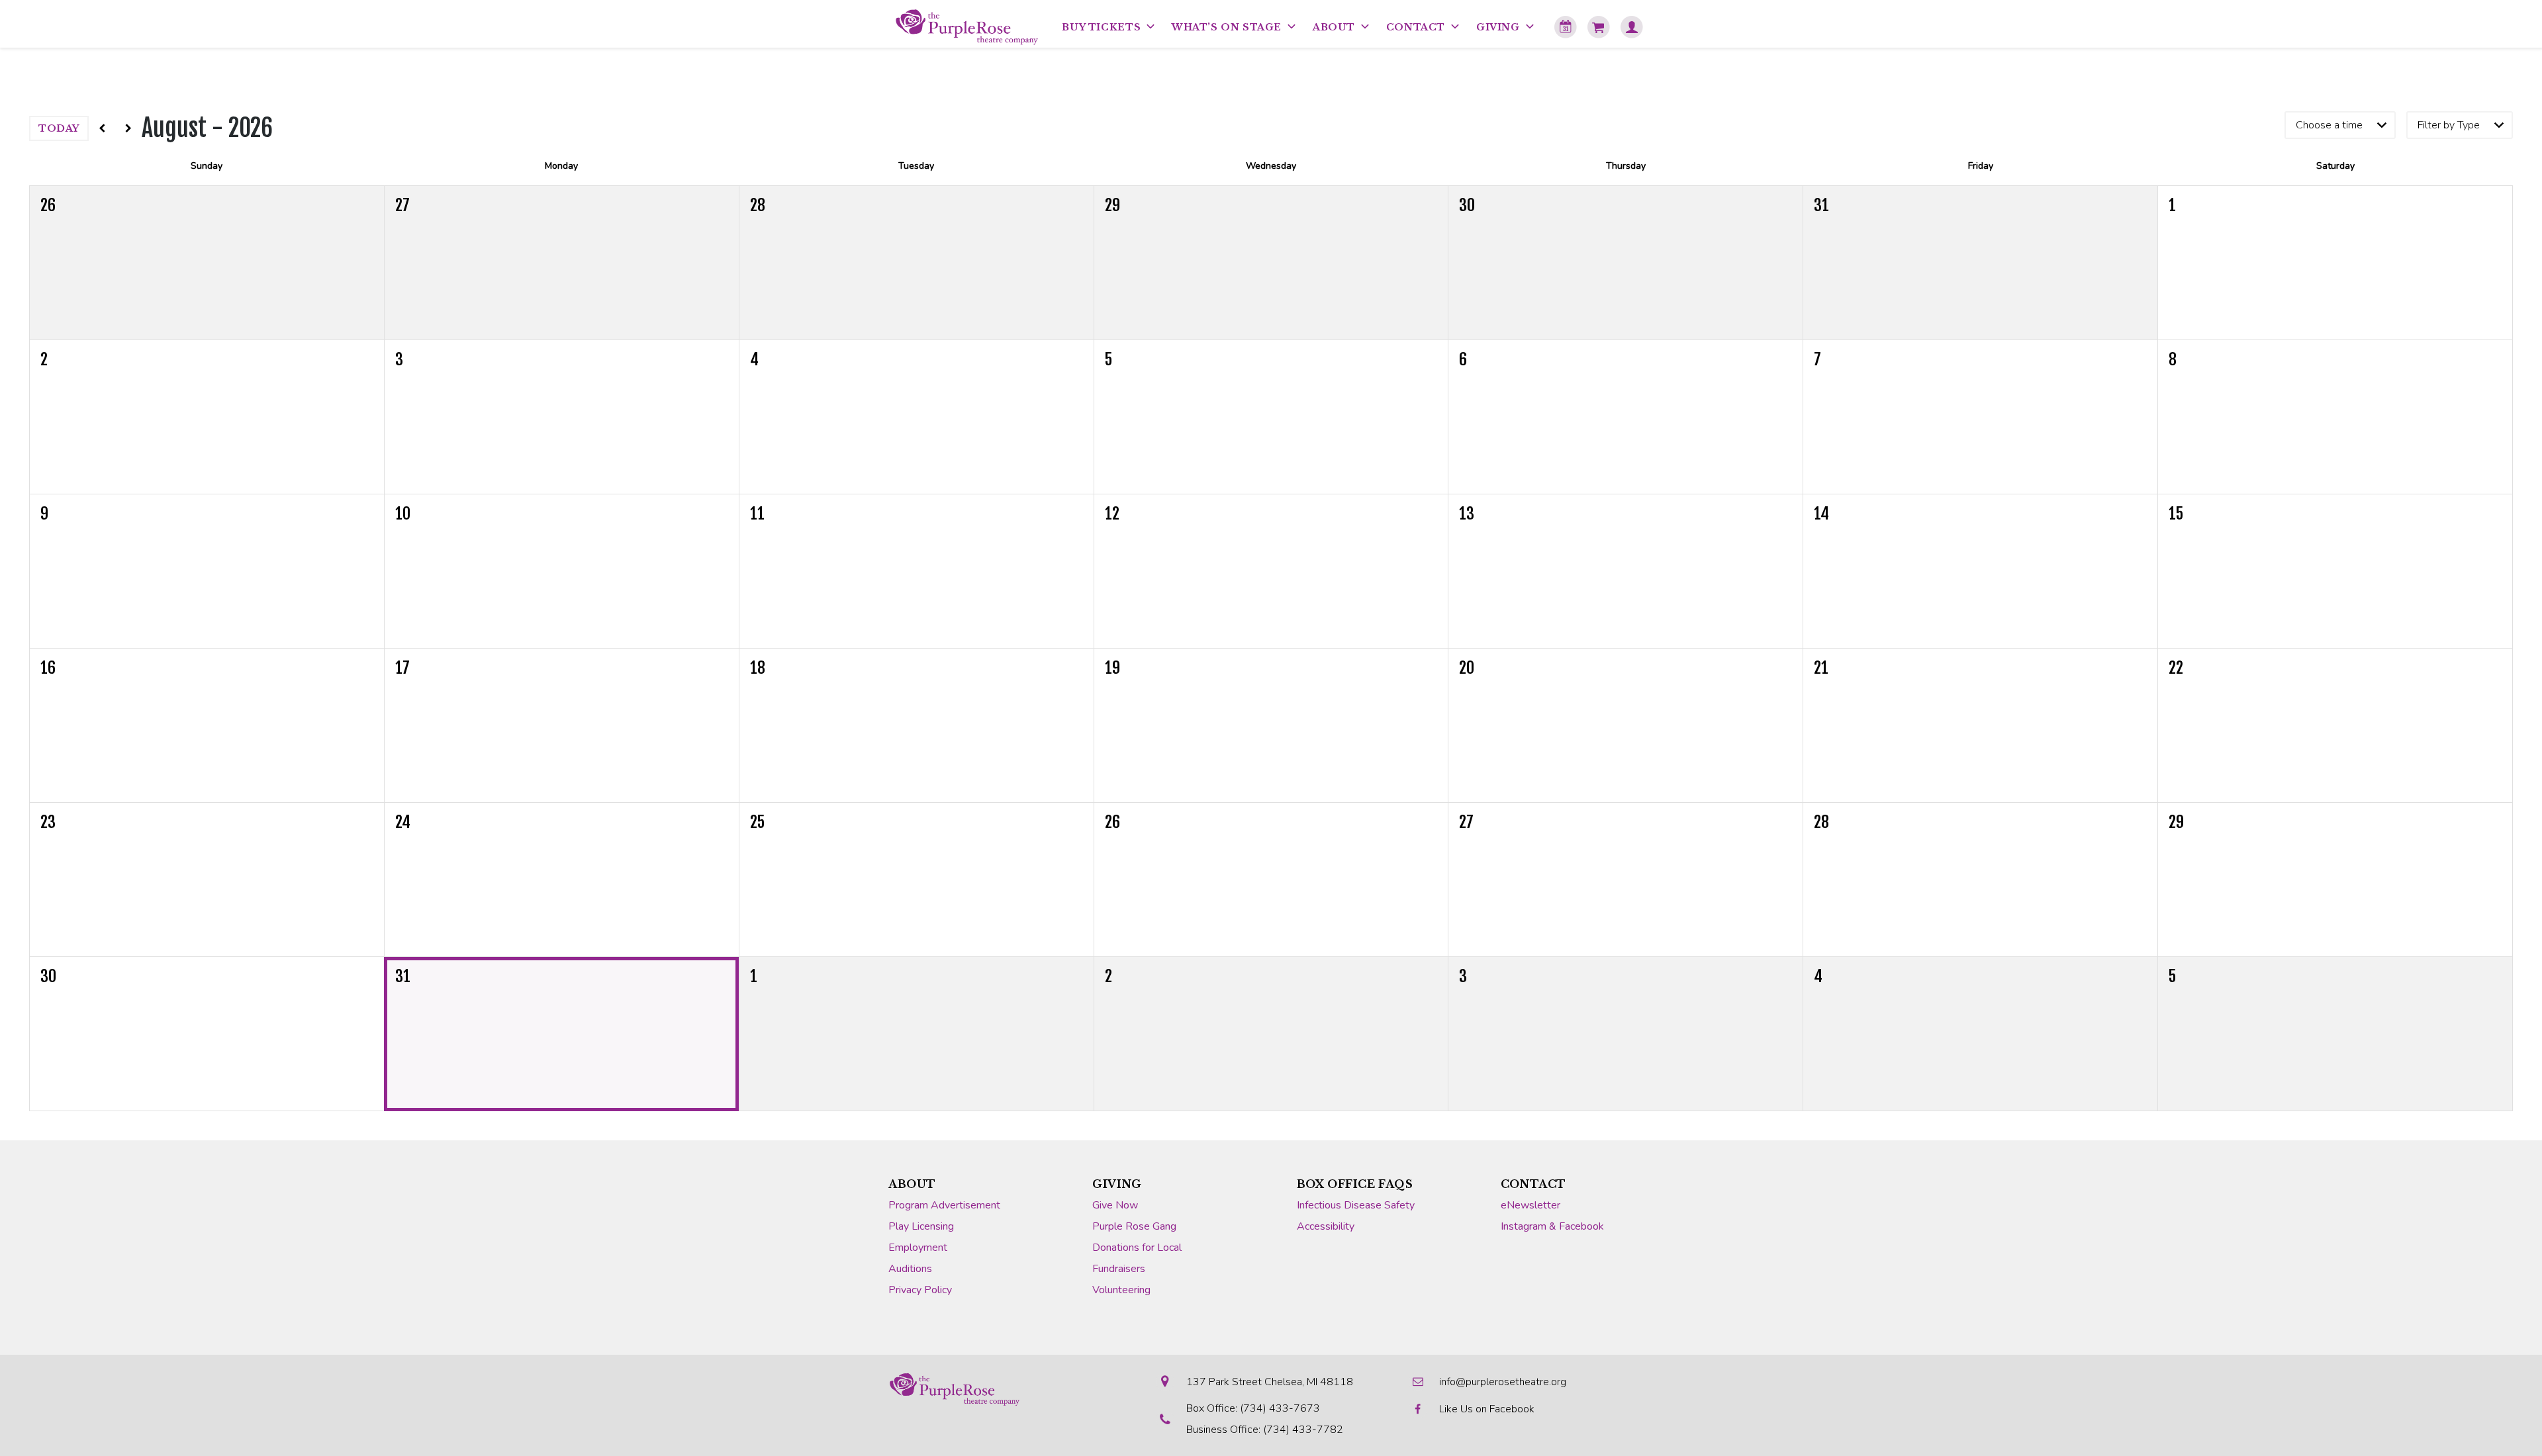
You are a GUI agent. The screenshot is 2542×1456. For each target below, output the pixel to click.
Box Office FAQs (1355, 1184)
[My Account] (1632, 27)
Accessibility (1326, 1226)
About (912, 1184)
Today (59, 128)
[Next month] (128, 128)
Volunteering (1121, 1290)
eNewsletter (1530, 1205)
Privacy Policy (920, 1290)
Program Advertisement (944, 1205)
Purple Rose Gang (1134, 1226)
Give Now (1115, 1205)
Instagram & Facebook (1552, 1226)
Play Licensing (921, 1226)
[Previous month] (102, 128)
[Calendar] (1566, 27)
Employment (918, 1248)
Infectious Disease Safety (1356, 1205)
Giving (1117, 1184)
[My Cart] (1599, 27)
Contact (1533, 1184)
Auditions (910, 1269)
